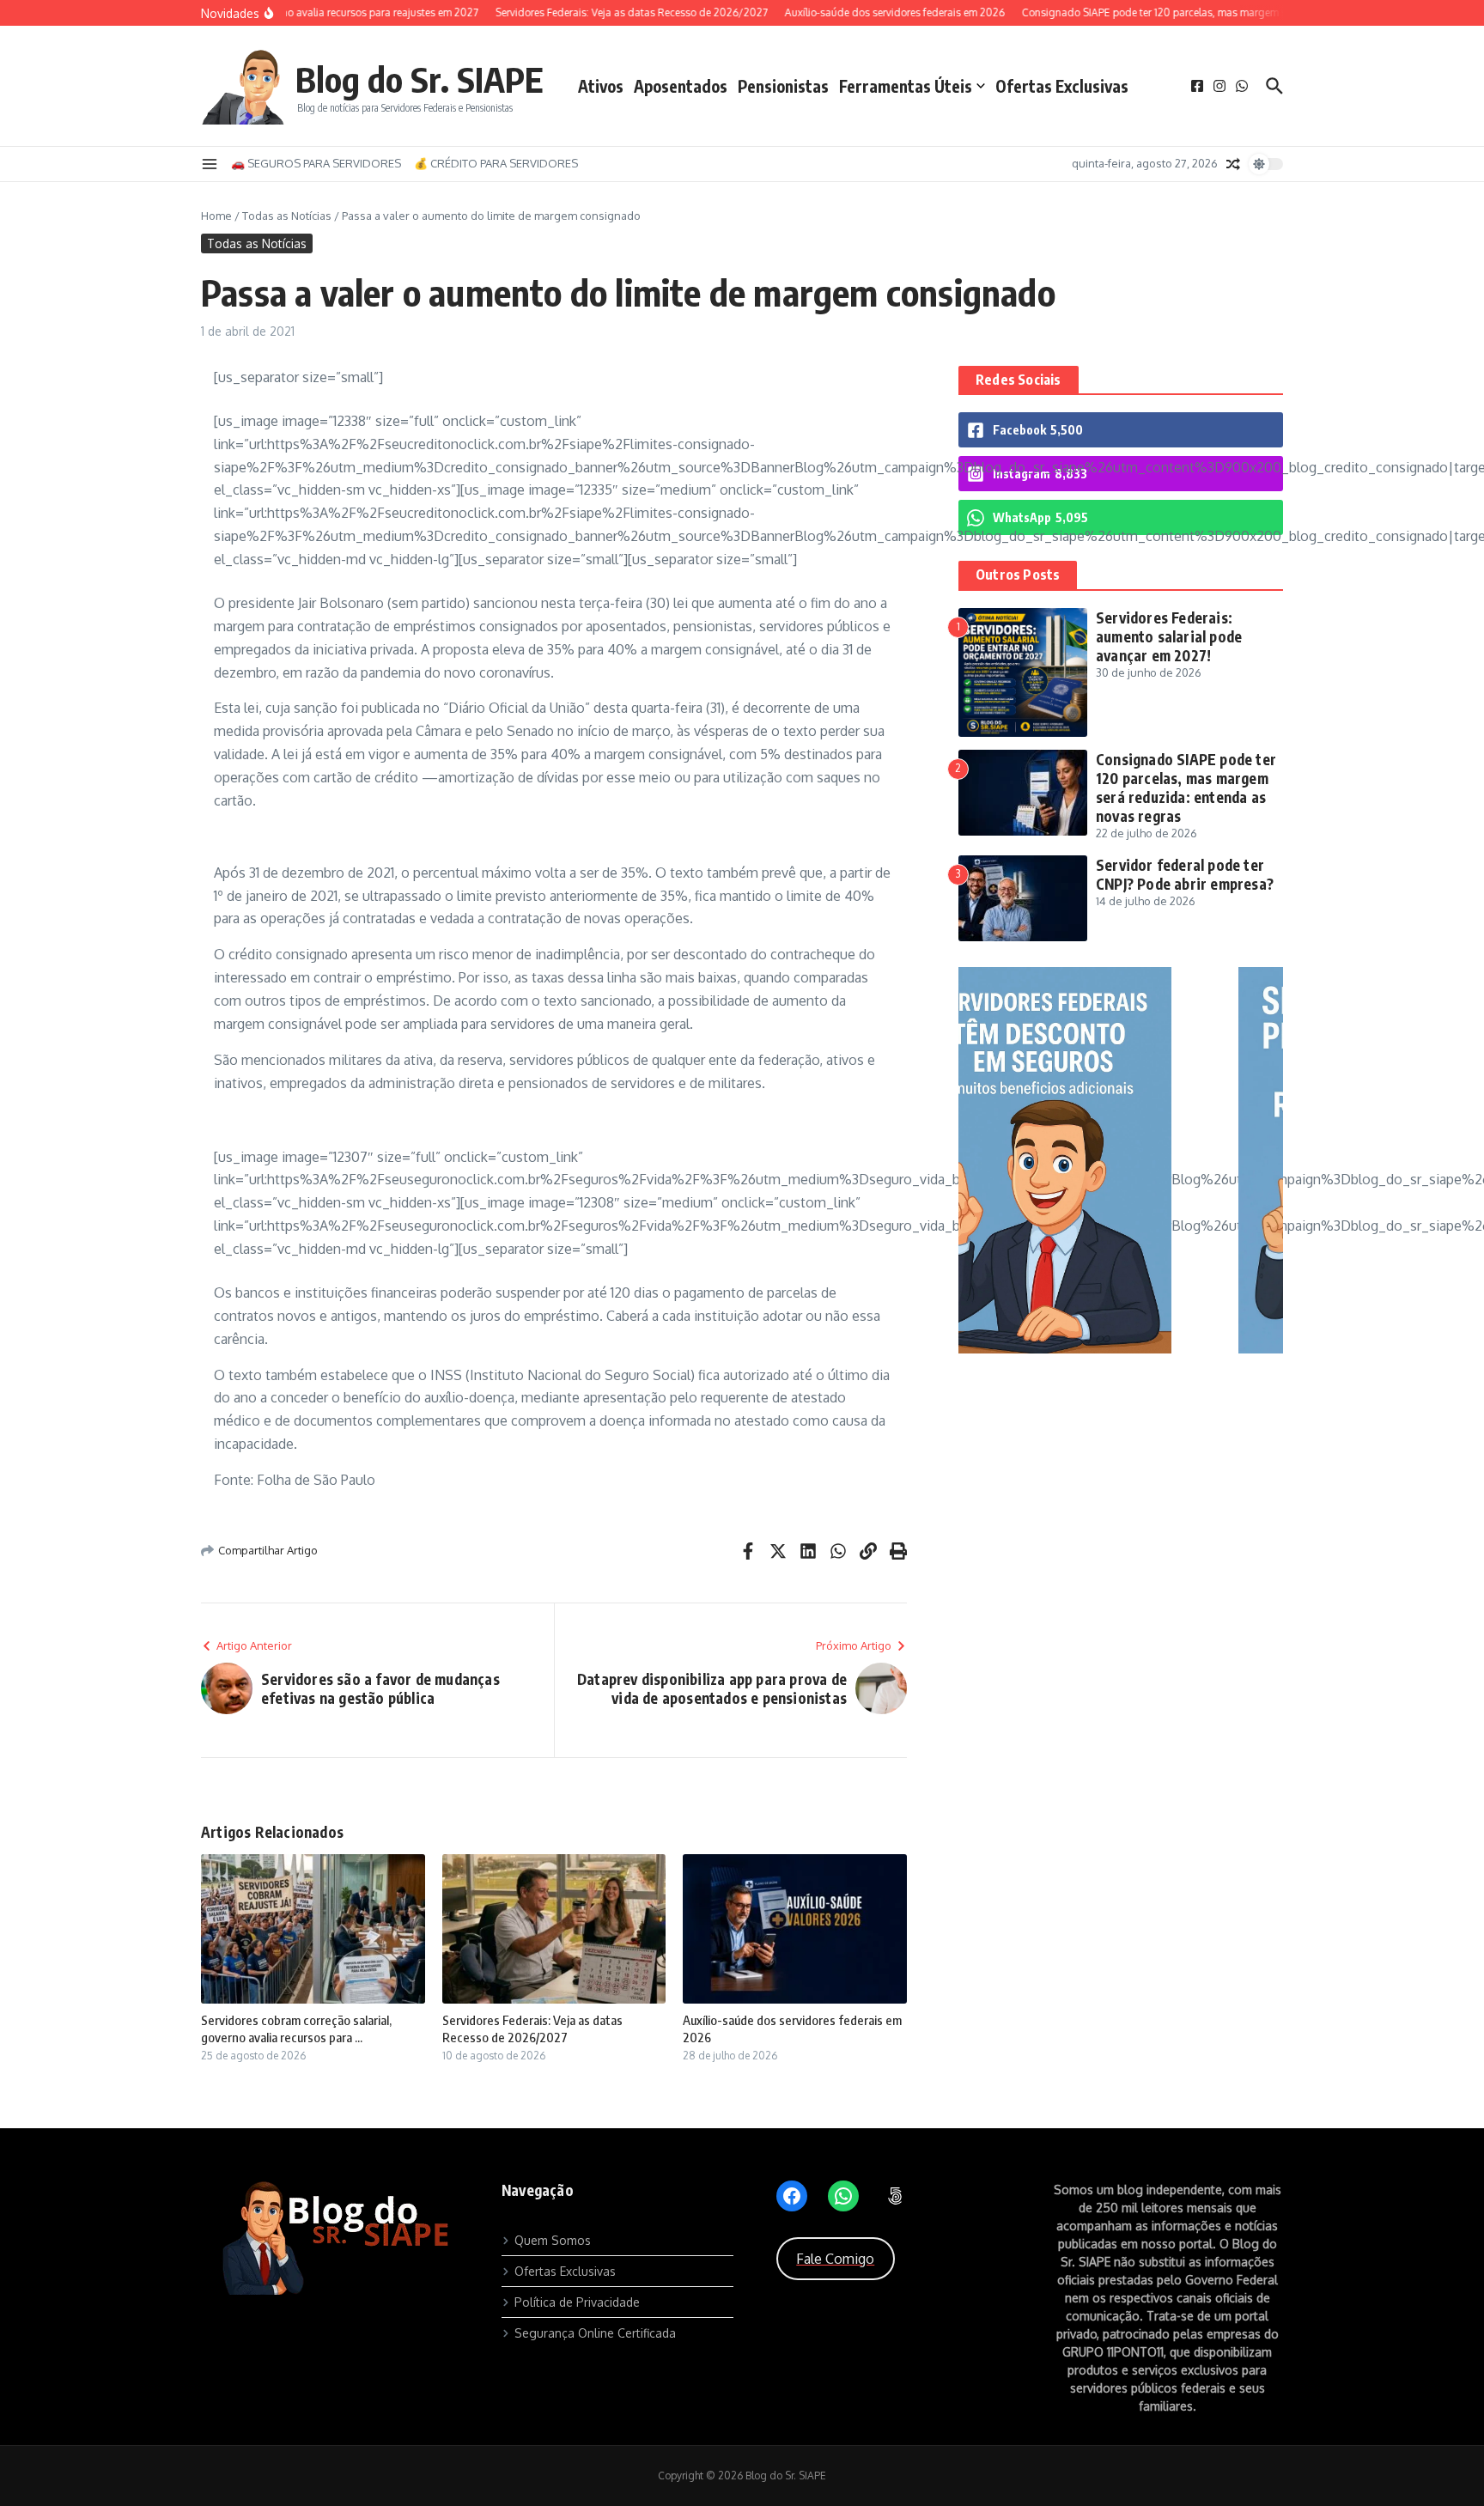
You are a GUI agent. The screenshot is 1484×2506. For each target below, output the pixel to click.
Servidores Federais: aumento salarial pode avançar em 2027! (1169, 636)
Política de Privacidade (577, 2302)
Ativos (601, 86)
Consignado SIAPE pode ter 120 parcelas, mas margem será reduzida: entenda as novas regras (1186, 788)
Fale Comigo (835, 2259)
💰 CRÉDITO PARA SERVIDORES (496, 163)
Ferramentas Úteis (906, 86)
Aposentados (681, 86)
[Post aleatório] (1233, 164)
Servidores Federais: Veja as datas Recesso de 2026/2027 (532, 2029)
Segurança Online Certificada (595, 2333)
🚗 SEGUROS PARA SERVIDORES (316, 163)
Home (216, 216)
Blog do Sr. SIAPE (420, 79)
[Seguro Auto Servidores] (1121, 1349)
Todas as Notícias (287, 216)
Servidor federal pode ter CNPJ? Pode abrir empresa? (1185, 874)
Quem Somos (553, 2240)
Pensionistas (783, 86)
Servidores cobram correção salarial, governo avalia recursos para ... (296, 2029)
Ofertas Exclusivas (1062, 86)
